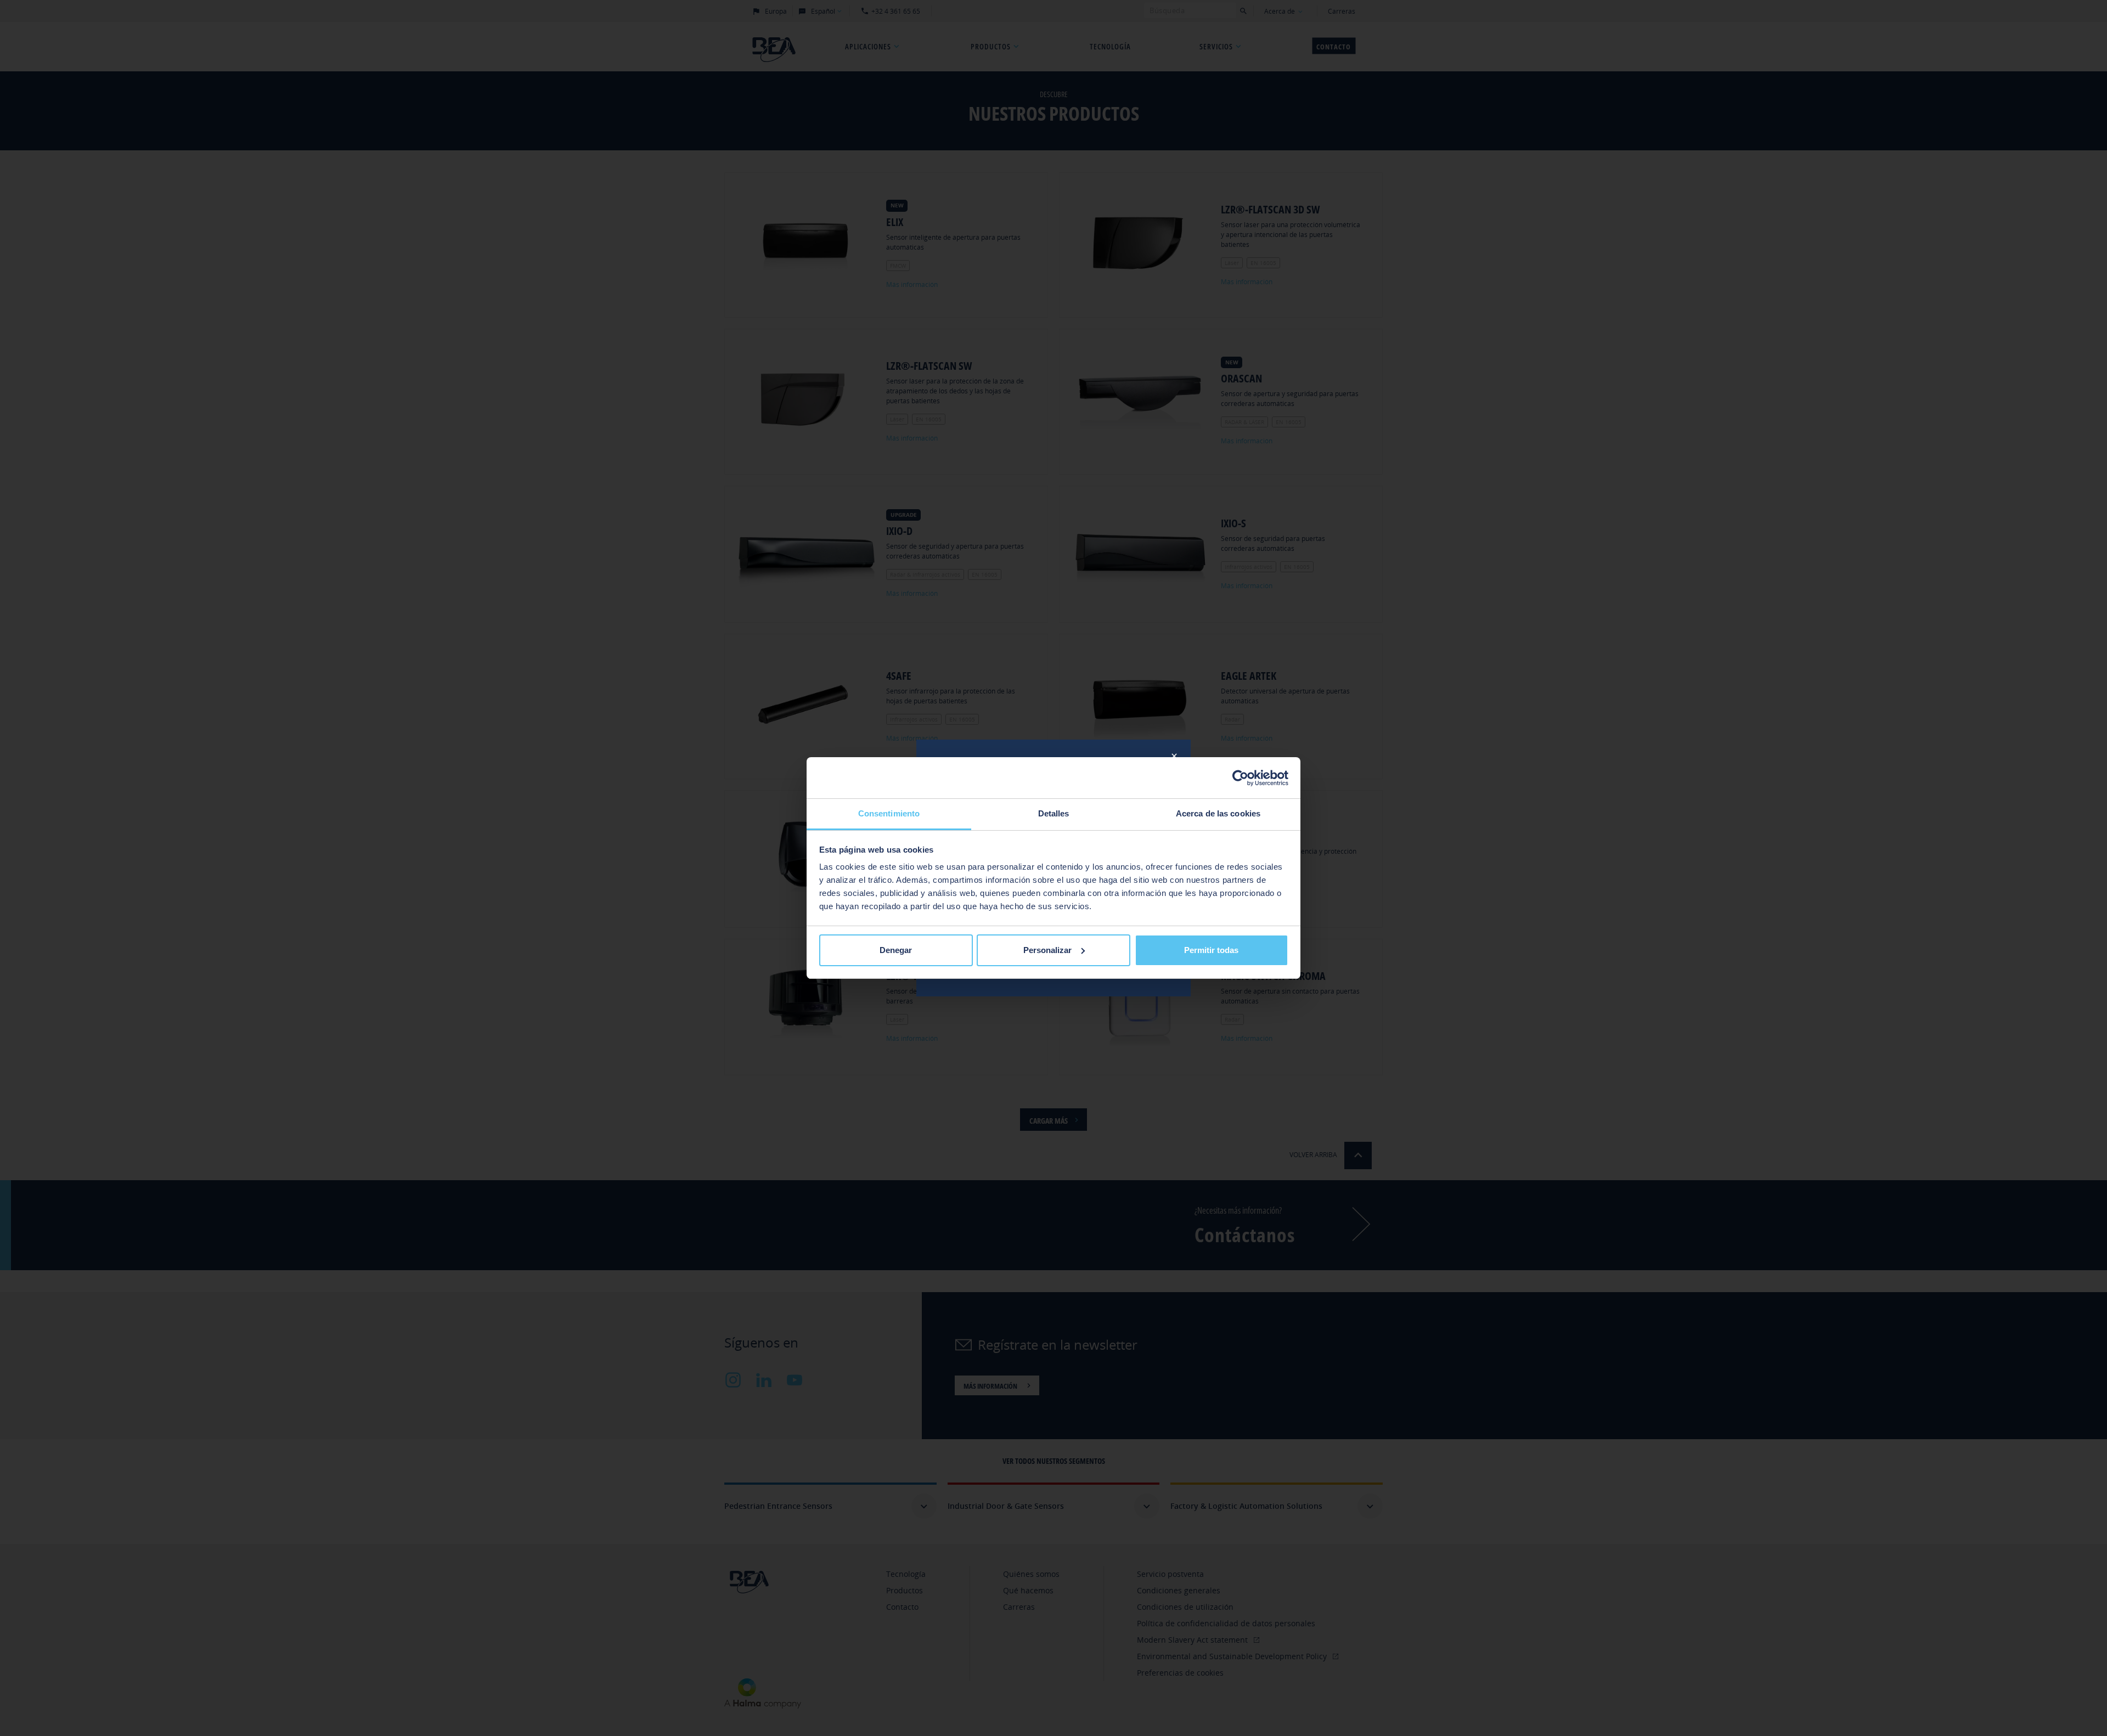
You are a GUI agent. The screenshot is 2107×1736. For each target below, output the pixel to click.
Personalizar (1047, 950)
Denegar (896, 950)
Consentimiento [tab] (889, 813)
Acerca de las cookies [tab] (1218, 813)
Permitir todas (1211, 950)
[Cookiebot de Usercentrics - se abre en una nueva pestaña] (1240, 778)
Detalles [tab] (1054, 813)
